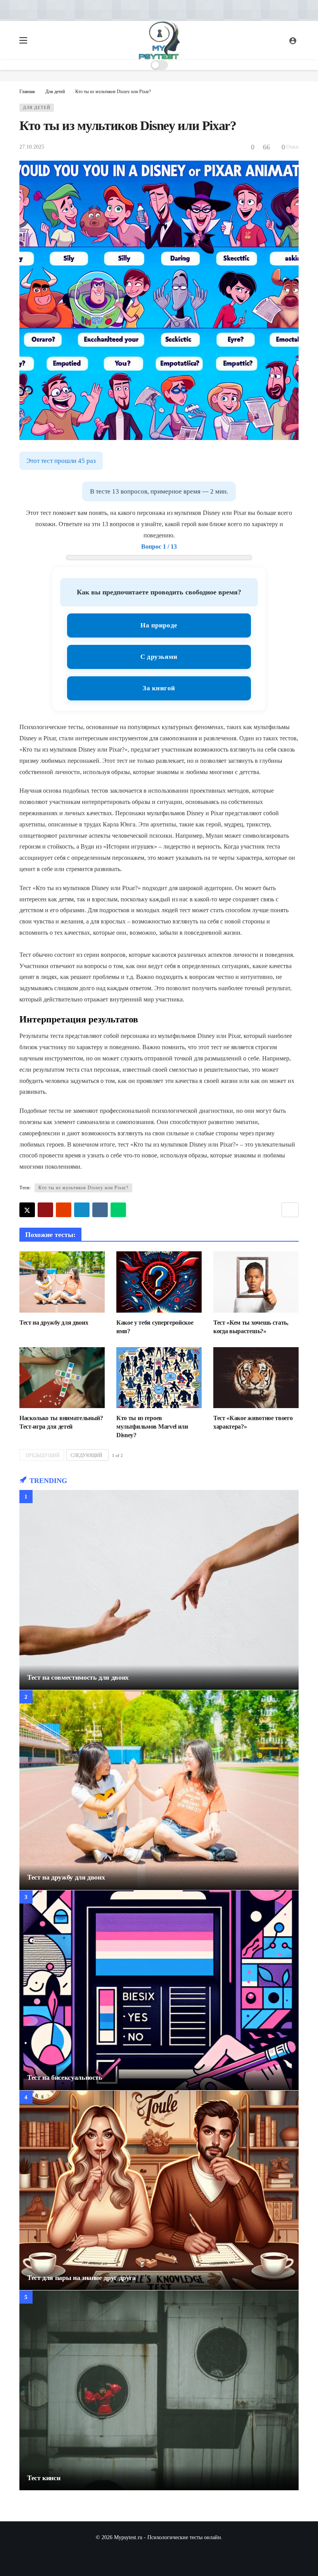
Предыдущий (43, 1455)
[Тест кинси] (159, 2390)
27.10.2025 (32, 147)
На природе (159, 625)
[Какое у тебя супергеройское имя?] (159, 1282)
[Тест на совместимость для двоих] (159, 1590)
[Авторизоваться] (293, 40)
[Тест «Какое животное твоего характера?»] (256, 1378)
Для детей (37, 107)
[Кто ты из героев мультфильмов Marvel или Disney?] (159, 1378)
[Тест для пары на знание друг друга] (159, 2191)
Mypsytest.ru (128, 2537)
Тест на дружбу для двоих (54, 1323)
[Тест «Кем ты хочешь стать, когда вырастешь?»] (256, 1282)
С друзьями (159, 657)
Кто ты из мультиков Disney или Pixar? (83, 1188)
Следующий (86, 1455)
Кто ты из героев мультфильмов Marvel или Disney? (152, 1427)
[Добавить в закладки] (290, 1210)
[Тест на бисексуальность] (159, 1990)
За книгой (159, 688)
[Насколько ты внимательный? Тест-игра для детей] (62, 1378)
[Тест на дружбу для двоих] (62, 1282)
